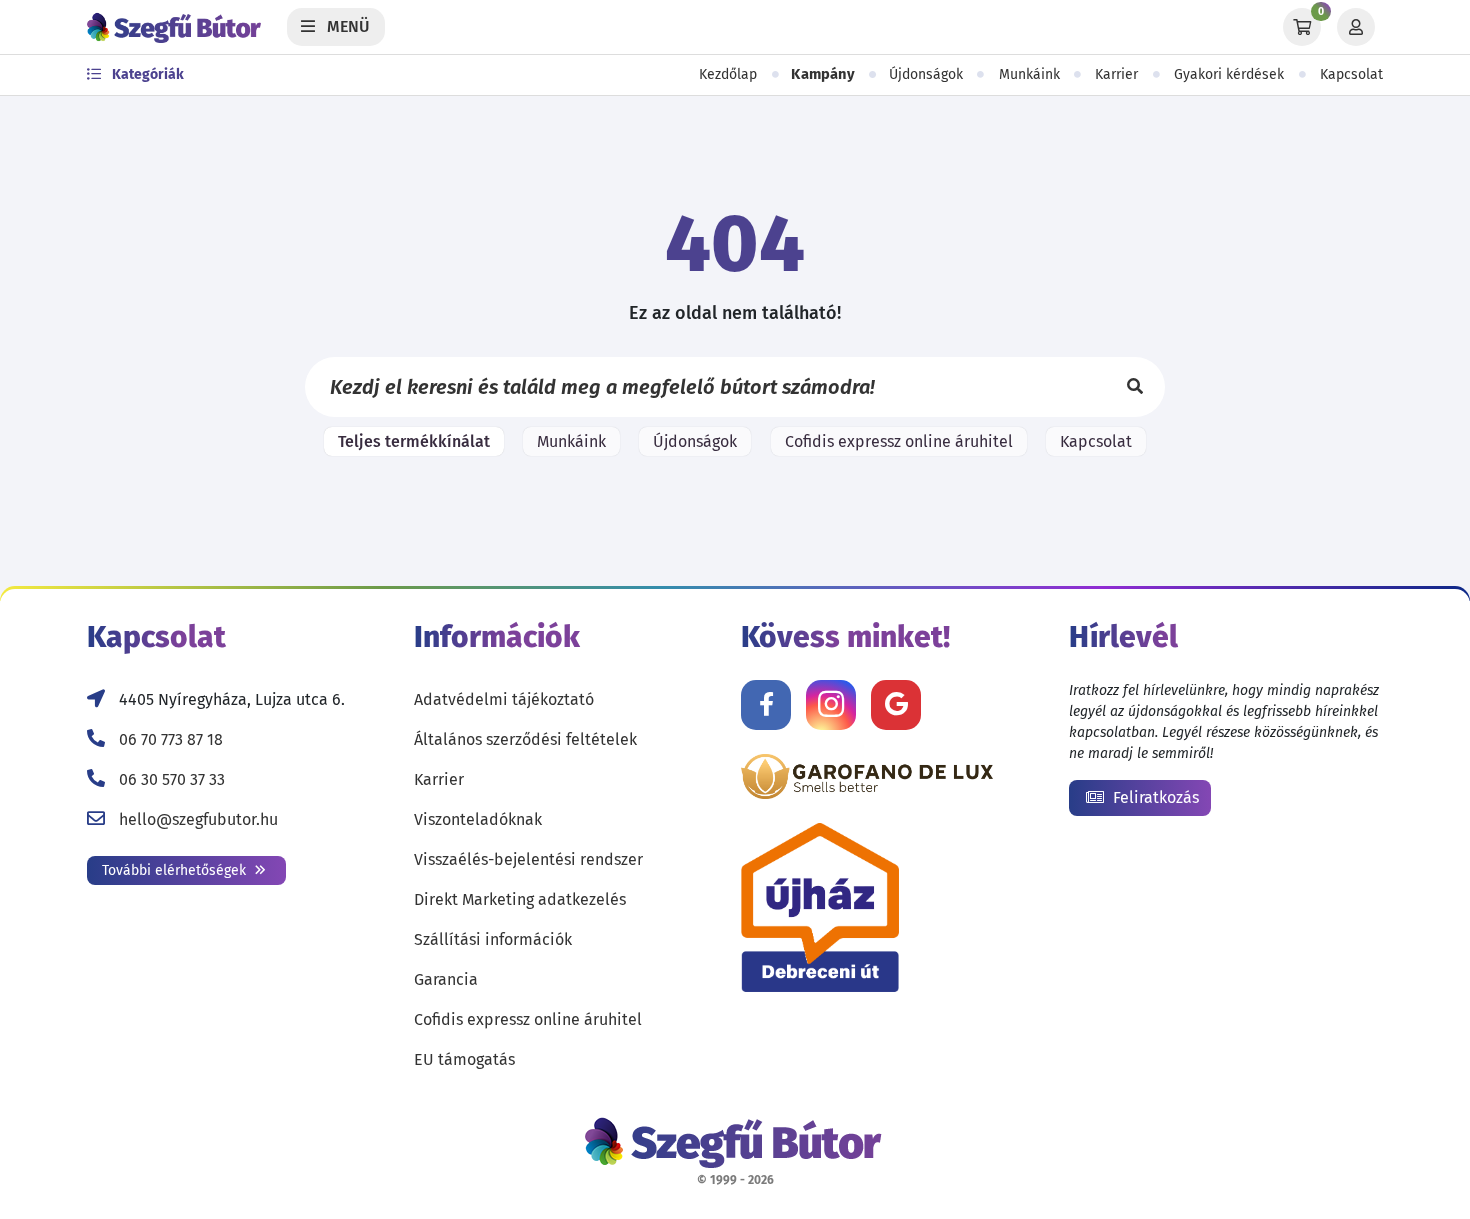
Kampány (823, 74)
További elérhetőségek (176, 870)
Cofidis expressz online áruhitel (899, 441)
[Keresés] (1135, 387)
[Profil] (1356, 27)
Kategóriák (146, 74)
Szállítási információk (493, 939)
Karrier (1116, 74)
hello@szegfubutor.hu (198, 819)
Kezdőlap (728, 74)
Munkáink (1029, 74)
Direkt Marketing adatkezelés (520, 899)
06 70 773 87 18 (171, 739)
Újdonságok (926, 74)
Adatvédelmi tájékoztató (504, 699)
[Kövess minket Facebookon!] (766, 705)
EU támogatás (464, 1059)
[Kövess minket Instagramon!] (831, 705)
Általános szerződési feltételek (525, 739)
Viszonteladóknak (478, 819)
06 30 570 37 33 (172, 779)
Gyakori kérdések (1229, 74)
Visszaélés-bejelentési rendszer (528, 859)
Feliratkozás (1154, 797)
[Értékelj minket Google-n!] (896, 705)
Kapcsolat (1351, 74)
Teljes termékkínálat (414, 441)
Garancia (446, 979)
